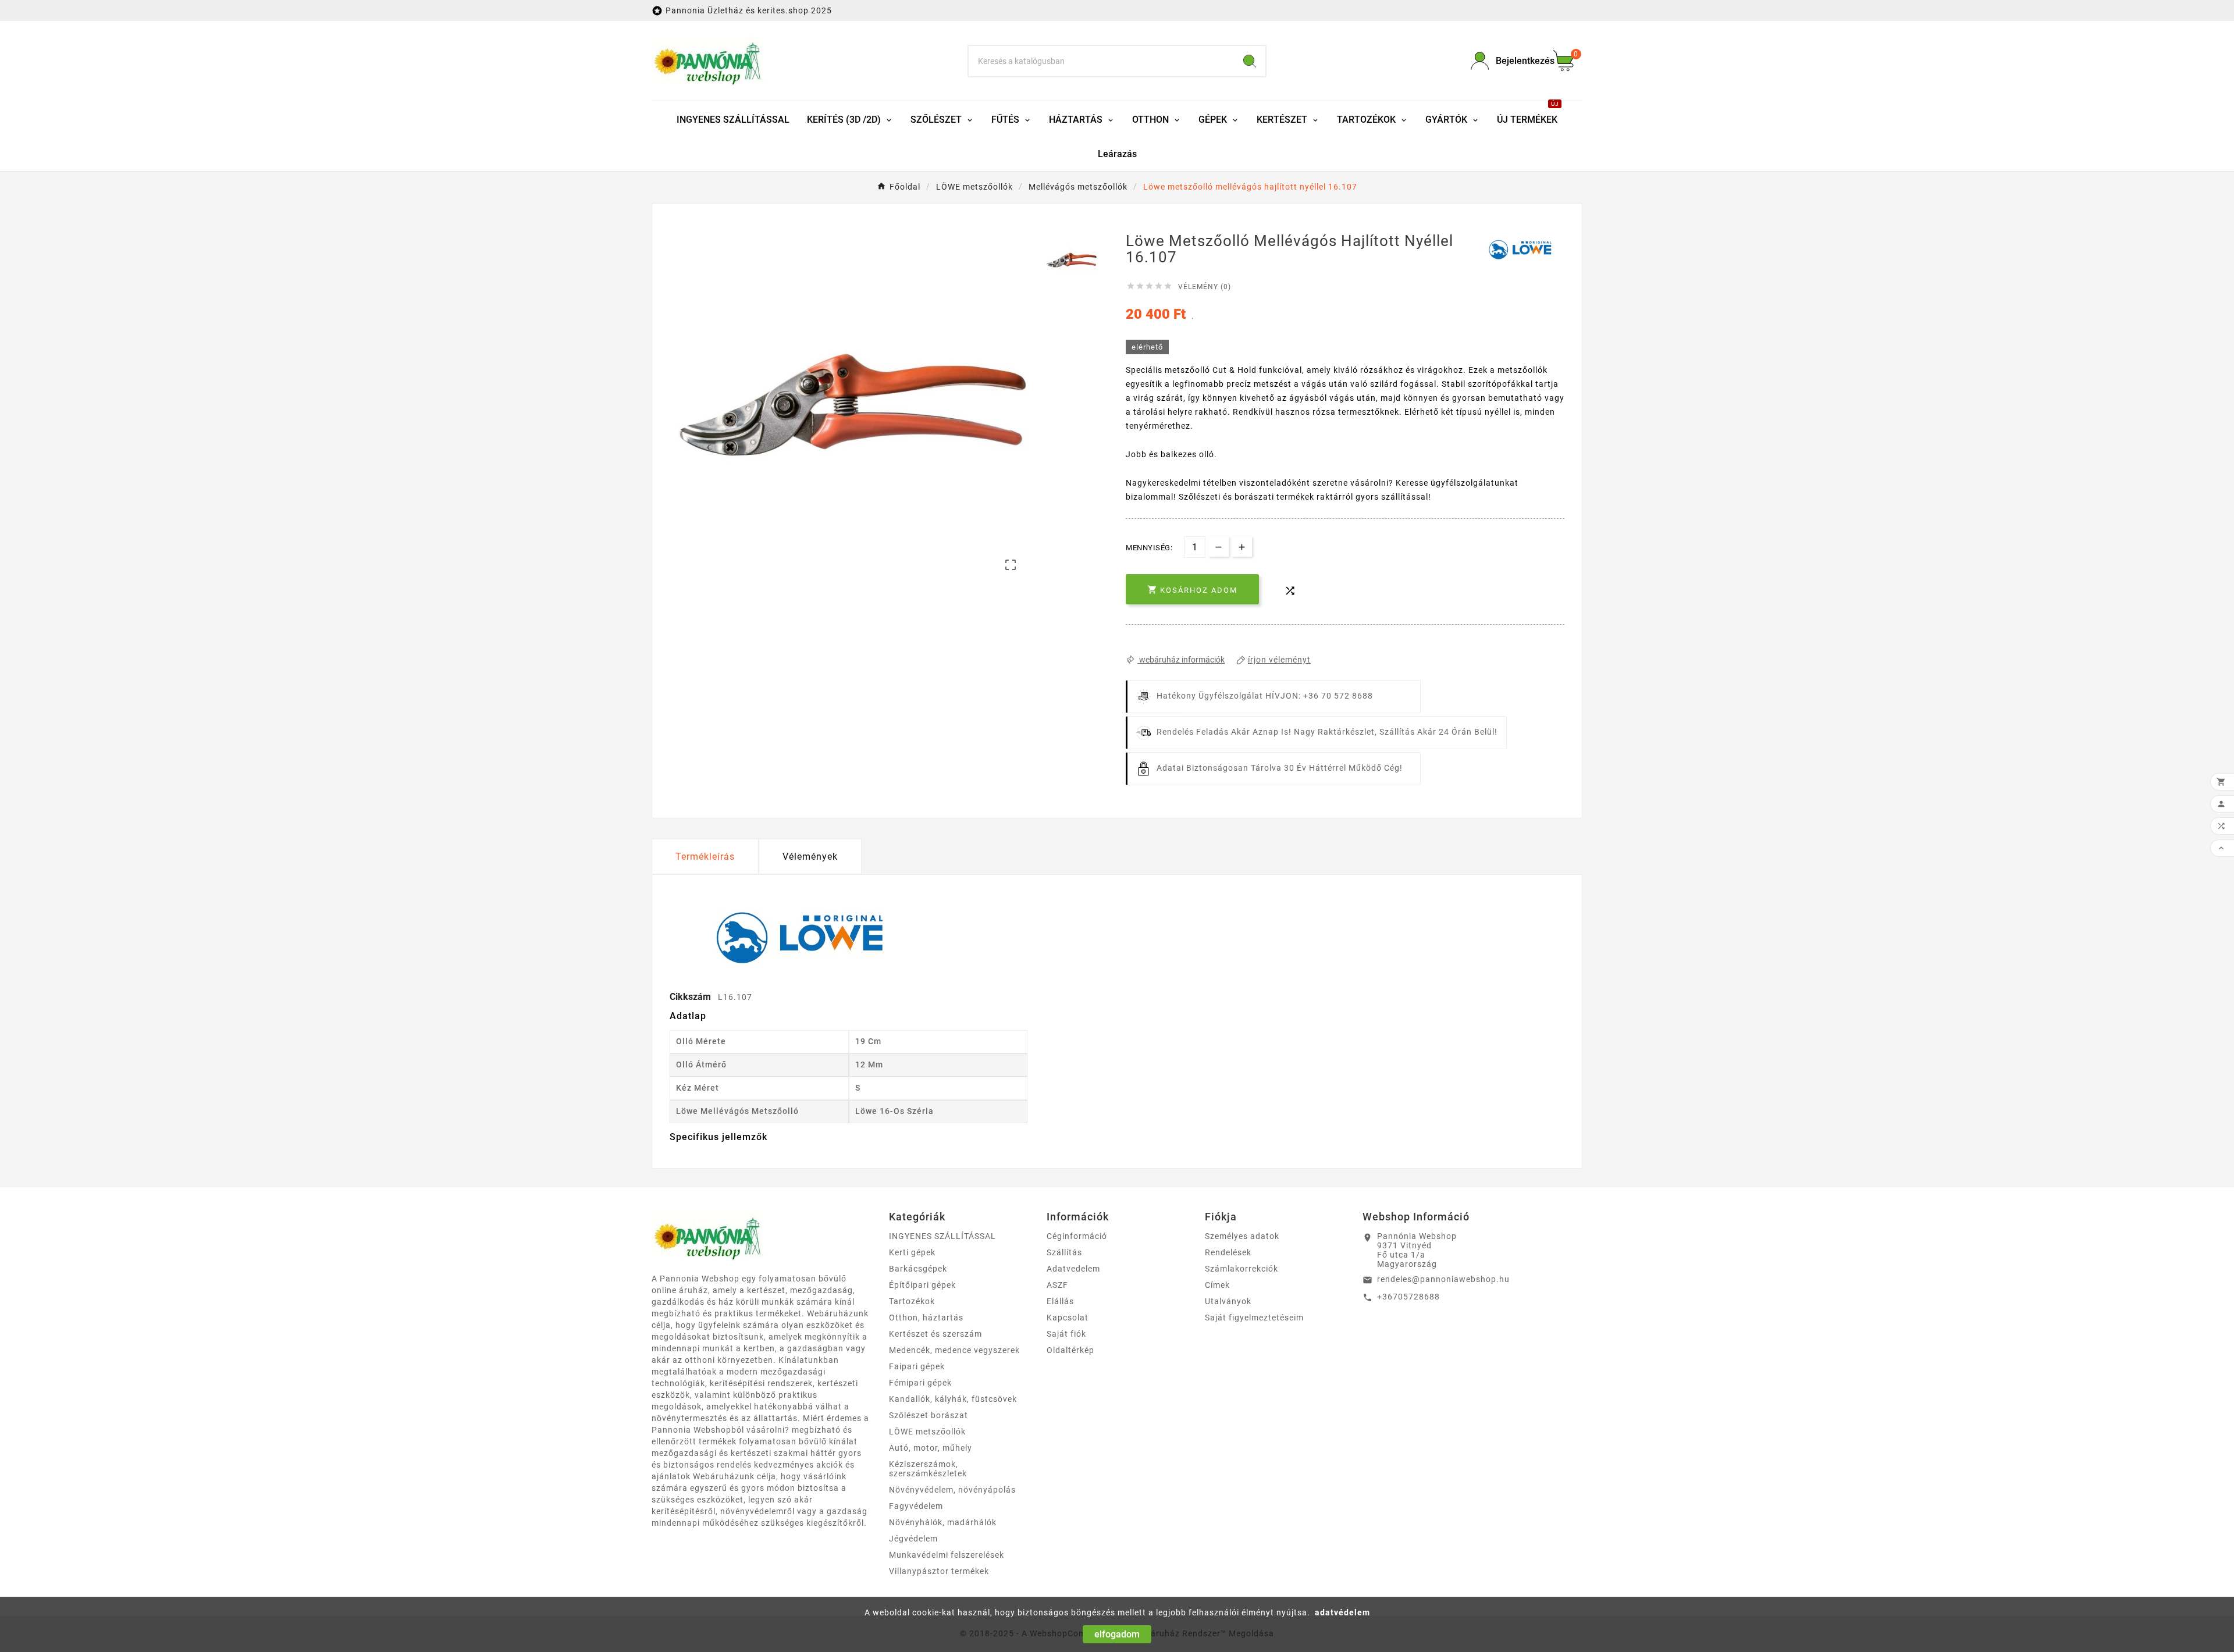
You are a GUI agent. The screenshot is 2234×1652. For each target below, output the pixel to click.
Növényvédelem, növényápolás (952, 1490)
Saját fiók (1066, 1334)
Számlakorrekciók (1241, 1269)
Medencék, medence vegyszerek (954, 1350)
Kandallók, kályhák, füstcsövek (953, 1399)
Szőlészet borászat (929, 1415)
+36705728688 (1408, 1297)
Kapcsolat (1068, 1318)
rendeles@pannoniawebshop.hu (1443, 1279)
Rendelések (1228, 1252)
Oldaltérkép (1070, 1350)
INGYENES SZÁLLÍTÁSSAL (942, 1236)
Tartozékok (912, 1301)
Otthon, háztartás (926, 1318)
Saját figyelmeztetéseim (1254, 1318)
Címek (1217, 1285)
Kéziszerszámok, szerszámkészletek (928, 1469)
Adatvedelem (1073, 1269)
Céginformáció (1077, 1236)
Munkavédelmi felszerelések (947, 1555)
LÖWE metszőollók (927, 1432)
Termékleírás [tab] (705, 857)
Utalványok (1228, 1301)
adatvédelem (1342, 1612)
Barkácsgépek (918, 1269)
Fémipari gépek (920, 1383)
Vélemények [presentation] (810, 857)
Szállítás (1064, 1252)
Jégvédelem (913, 1539)
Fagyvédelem (916, 1506)
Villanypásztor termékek (939, 1571)
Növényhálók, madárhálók (943, 1522)
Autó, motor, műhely (931, 1448)
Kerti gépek (912, 1252)
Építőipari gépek (922, 1285)
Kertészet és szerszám (935, 1334)
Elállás (1060, 1301)
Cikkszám (691, 997)
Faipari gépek (917, 1366)
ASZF (1057, 1285)
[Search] (1250, 61)
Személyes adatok (1242, 1236)
